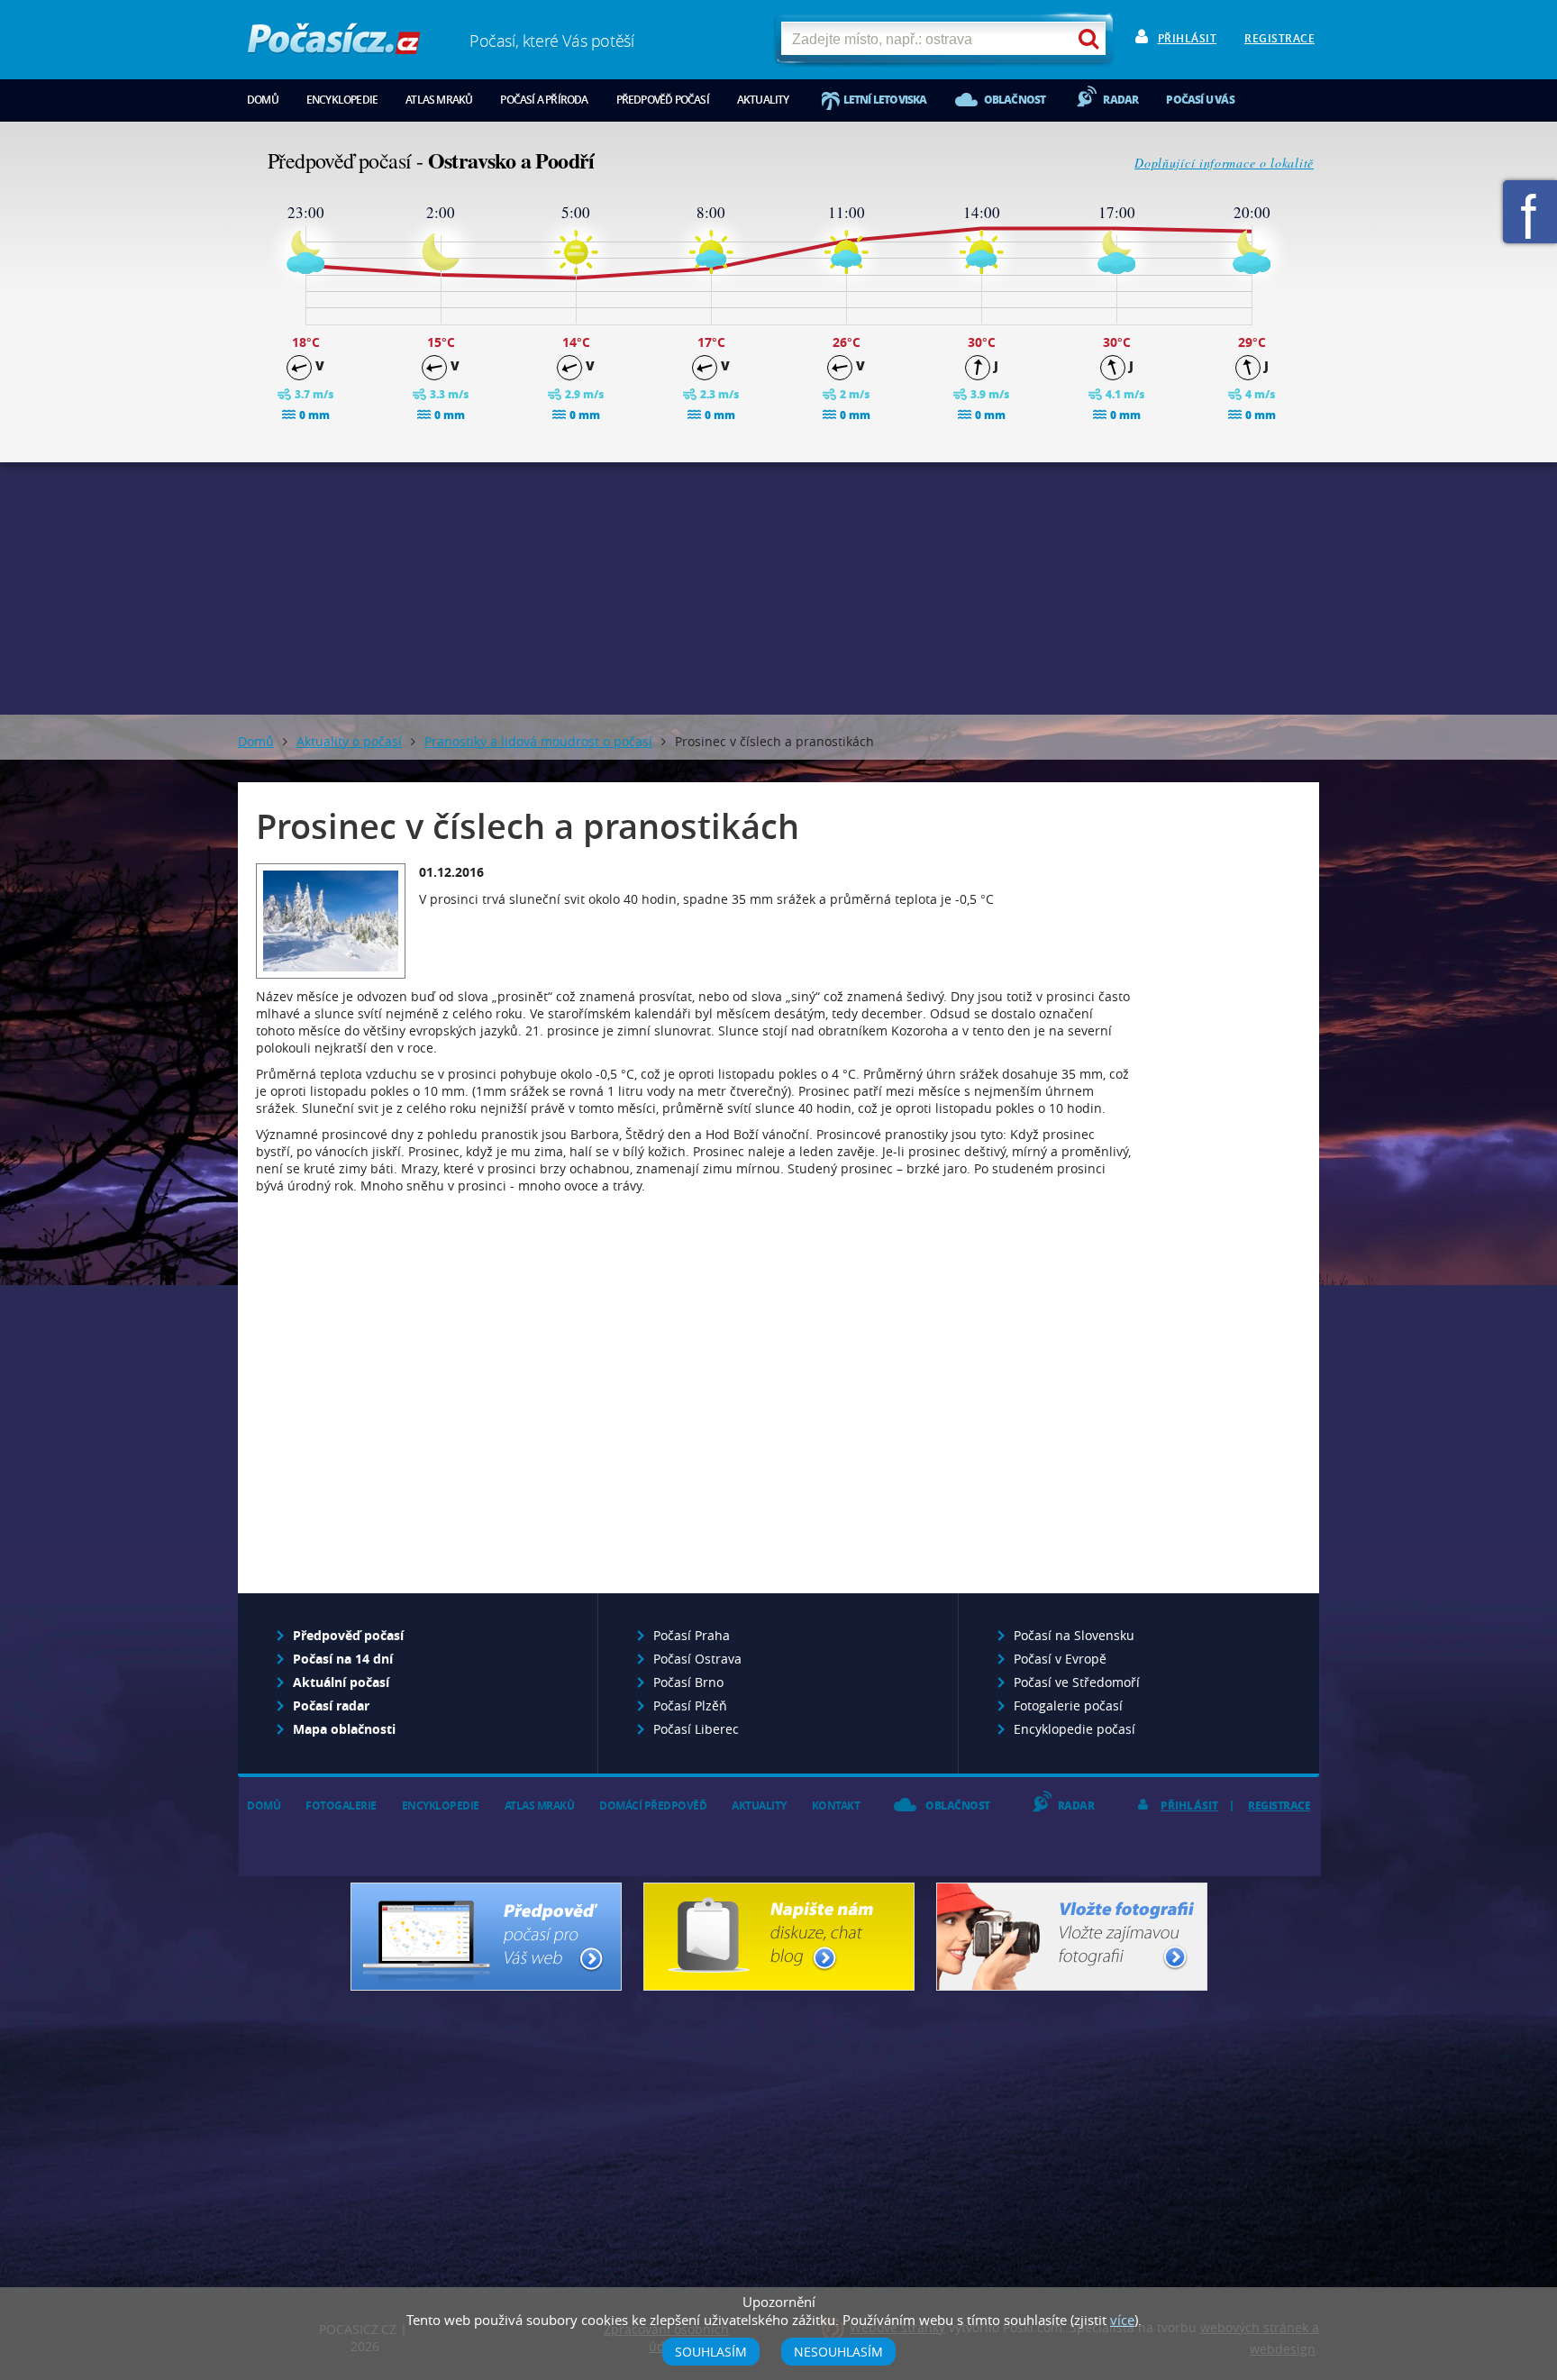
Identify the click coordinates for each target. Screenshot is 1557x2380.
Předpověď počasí (663, 100)
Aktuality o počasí (349, 741)
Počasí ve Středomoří (1077, 1682)
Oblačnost (1015, 100)
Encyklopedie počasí (1074, 1729)
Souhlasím (711, 2352)
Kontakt (836, 1806)
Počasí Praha (692, 1635)
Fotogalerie (341, 1806)
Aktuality (763, 100)
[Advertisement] (778, 588)
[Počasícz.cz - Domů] (334, 46)
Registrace (1279, 38)
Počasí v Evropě (1060, 1659)
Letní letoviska (885, 100)
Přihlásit (1188, 38)
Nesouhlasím (838, 2352)
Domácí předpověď (653, 1806)
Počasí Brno (688, 1682)
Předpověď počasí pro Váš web (486, 1937)
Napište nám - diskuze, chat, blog (779, 1937)
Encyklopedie (342, 100)
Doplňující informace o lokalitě (1224, 163)
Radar (1120, 100)
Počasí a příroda (544, 100)
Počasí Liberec (696, 1729)
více (1122, 2320)
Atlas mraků (439, 100)
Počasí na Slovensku (1074, 1635)
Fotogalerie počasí (1068, 1705)
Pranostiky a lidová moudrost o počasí (538, 741)
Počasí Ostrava (697, 1659)
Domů (263, 100)
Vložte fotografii (1072, 1937)
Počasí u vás (1200, 100)
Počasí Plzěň (690, 1705)
